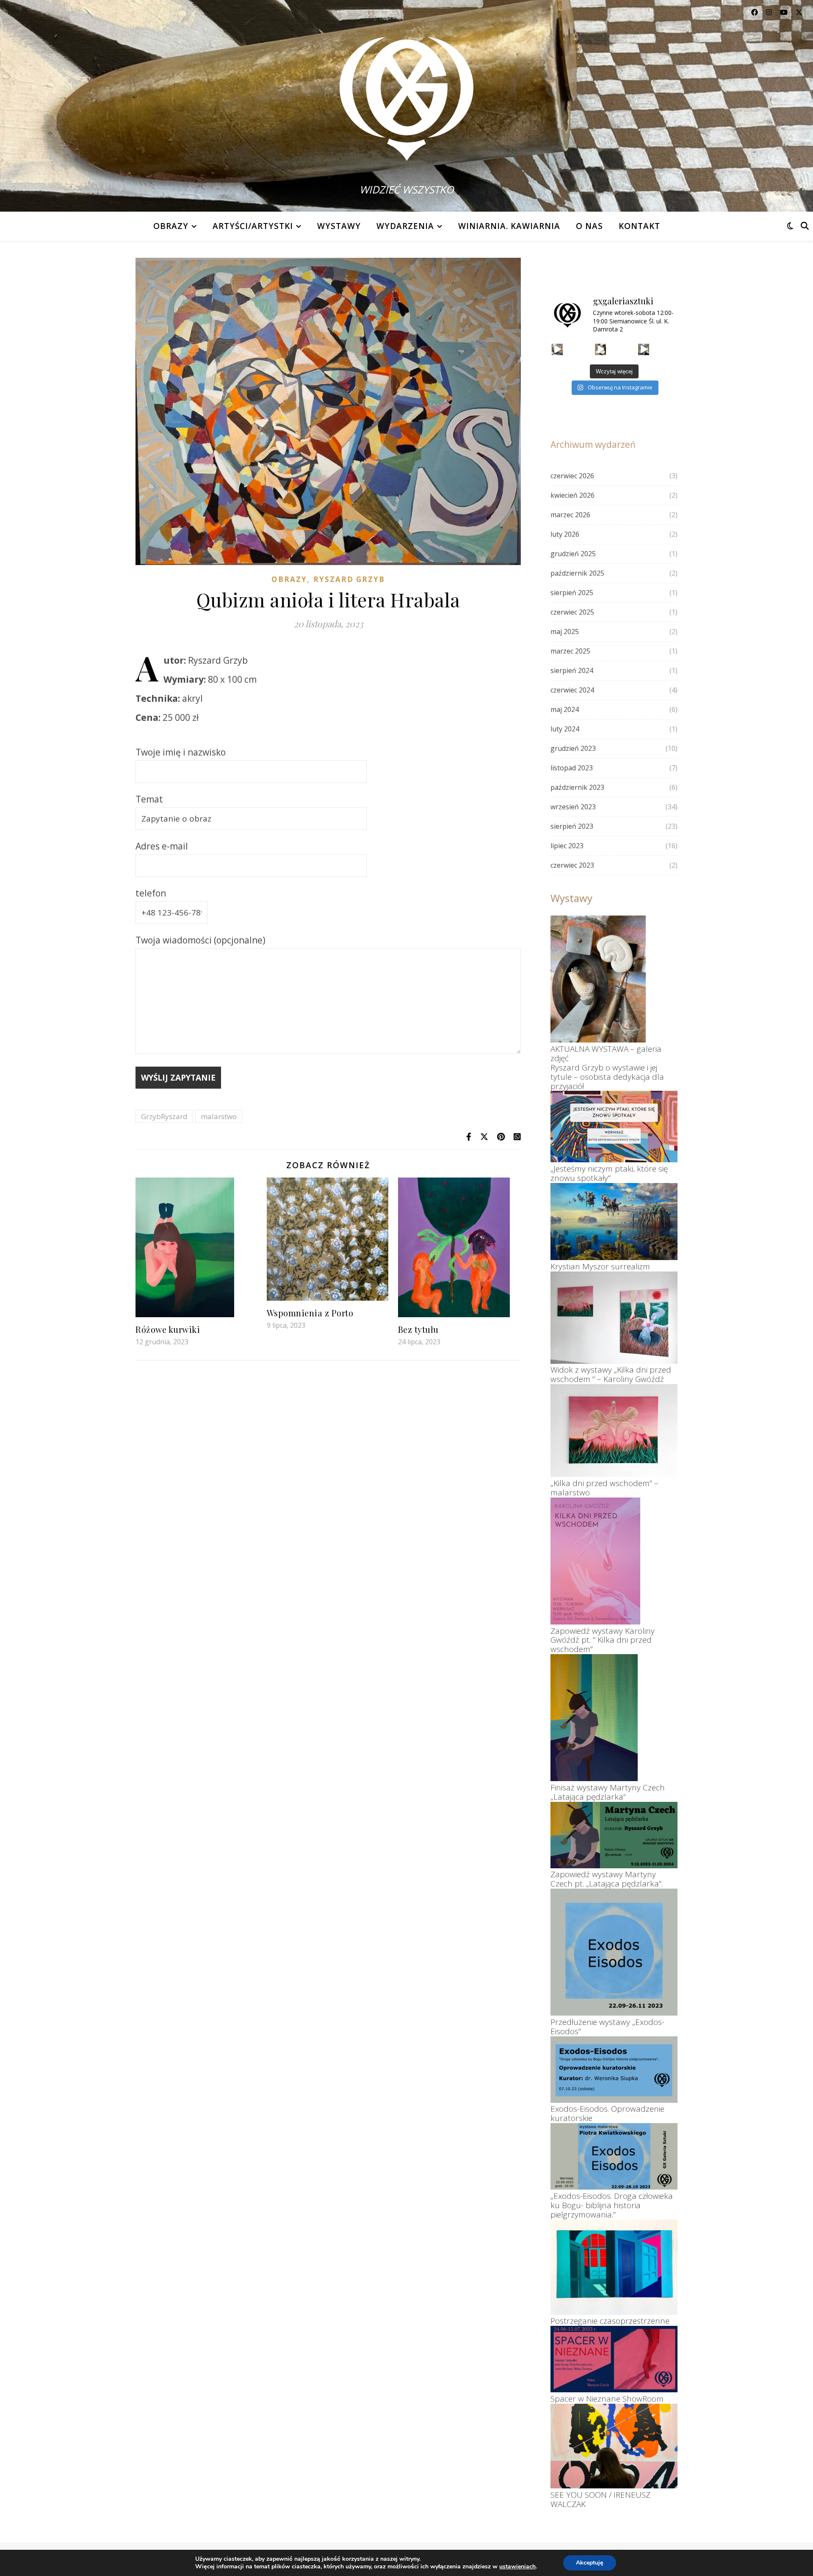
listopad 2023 (572, 768)
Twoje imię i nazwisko (181, 752)
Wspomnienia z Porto (310, 1313)
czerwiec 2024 (572, 690)
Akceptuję (590, 2563)
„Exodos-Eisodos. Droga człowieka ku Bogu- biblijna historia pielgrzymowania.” (612, 2205)
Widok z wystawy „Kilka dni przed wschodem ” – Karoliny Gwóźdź (611, 1374)
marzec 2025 (570, 651)
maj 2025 (565, 632)
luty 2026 (565, 534)
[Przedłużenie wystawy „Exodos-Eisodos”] (614, 1952)
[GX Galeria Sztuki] (406, 93)
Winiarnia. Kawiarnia (509, 226)
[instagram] (770, 12)
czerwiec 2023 (572, 865)
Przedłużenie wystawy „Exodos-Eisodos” (607, 2027)
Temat (149, 799)
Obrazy (171, 226)
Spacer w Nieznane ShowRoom (607, 2399)
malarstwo (219, 1116)
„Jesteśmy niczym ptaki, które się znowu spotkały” (609, 1173)
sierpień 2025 (572, 593)
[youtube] (785, 12)
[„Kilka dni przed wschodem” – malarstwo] (614, 1430)
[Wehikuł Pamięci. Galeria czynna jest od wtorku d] (601, 349)
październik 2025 (577, 573)
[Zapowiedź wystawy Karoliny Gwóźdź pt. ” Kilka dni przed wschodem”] (595, 1561)
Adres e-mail (162, 846)
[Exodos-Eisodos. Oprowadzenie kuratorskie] (614, 2070)
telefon (151, 893)
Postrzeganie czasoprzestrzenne (610, 2321)
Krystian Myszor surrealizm (600, 1266)
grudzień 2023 (573, 748)
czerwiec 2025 (572, 612)
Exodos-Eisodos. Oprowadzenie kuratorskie (607, 2113)
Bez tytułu (418, 1329)
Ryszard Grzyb (349, 579)
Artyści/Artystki (253, 226)
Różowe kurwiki (168, 1329)
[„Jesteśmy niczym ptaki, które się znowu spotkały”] (614, 1127)
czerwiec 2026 (572, 476)
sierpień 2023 (572, 826)
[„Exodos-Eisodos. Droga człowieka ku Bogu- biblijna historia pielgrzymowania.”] (614, 2156)
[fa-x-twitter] (799, 12)
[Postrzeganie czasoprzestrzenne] (614, 2267)
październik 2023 (577, 787)
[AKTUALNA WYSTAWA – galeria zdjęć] (598, 979)
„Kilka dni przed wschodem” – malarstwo (604, 1488)
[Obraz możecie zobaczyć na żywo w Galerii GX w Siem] (557, 349)
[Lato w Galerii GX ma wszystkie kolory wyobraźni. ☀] (644, 349)
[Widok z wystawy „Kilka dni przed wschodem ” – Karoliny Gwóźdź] (614, 1318)
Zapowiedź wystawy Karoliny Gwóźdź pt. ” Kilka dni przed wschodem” (603, 1640)
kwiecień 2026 (572, 495)
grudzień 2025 (573, 554)
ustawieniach (517, 2567)
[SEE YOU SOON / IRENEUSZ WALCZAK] (614, 2446)
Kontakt (639, 226)
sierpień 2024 (572, 670)
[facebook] (755, 12)
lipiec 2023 (567, 846)
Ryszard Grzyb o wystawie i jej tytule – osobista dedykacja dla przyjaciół (607, 1077)
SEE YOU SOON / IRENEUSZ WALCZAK (600, 2499)
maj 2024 (565, 709)
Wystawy (339, 226)
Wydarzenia (405, 226)
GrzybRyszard (164, 1116)
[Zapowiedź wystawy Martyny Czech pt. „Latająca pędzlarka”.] (614, 1835)
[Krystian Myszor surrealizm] (614, 1222)
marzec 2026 (570, 515)
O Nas (589, 226)
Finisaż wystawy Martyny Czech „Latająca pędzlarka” (608, 1792)
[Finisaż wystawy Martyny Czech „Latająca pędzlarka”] (594, 1718)
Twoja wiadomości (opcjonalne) (200, 940)
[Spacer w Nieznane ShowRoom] (614, 2359)
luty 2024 (565, 729)
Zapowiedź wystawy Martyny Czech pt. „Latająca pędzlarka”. (607, 1879)
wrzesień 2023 (573, 807)
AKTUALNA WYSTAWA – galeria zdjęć (606, 1054)
